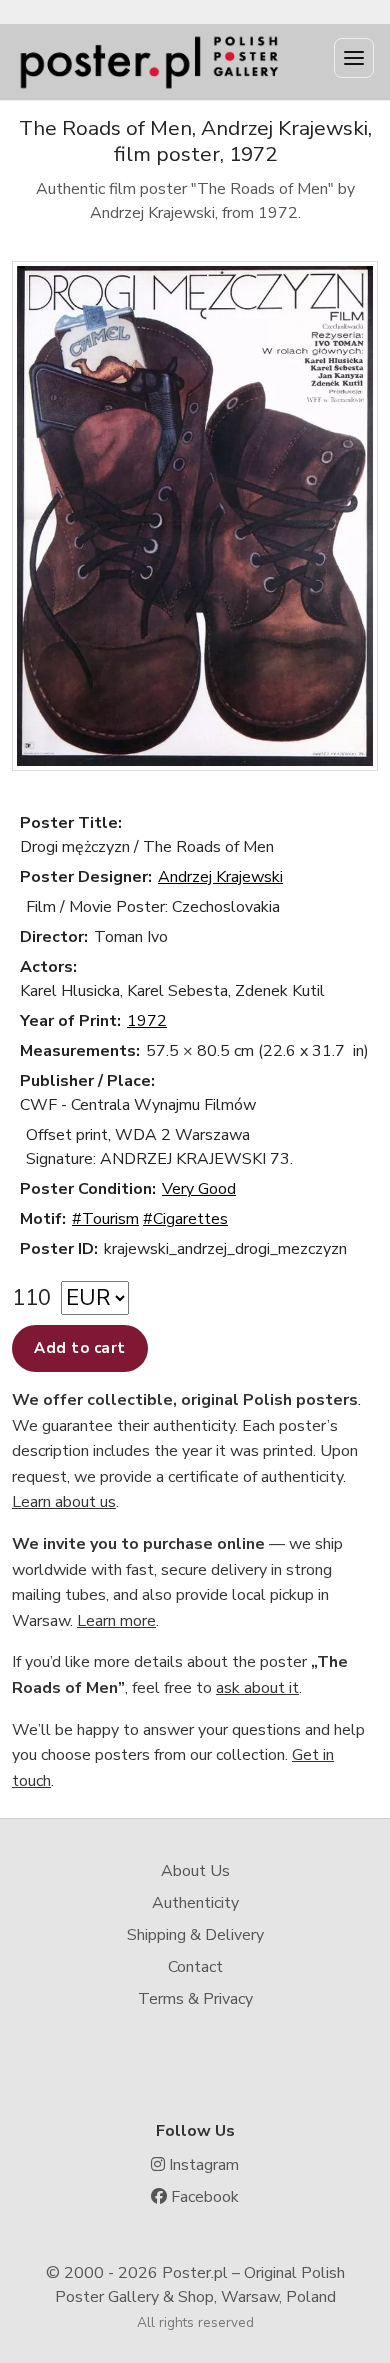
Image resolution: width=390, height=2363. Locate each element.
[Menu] (354, 58)
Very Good (199, 1189)
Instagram (202, 2165)
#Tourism (105, 1219)
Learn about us (64, 1502)
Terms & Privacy (195, 1999)
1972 (147, 1021)
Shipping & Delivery (195, 1935)
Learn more (116, 1621)
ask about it (257, 1688)
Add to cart (80, 1348)
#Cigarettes (185, 1219)
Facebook (203, 2197)
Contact (195, 1967)
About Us (195, 1871)
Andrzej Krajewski (220, 877)
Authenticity (195, 1903)
